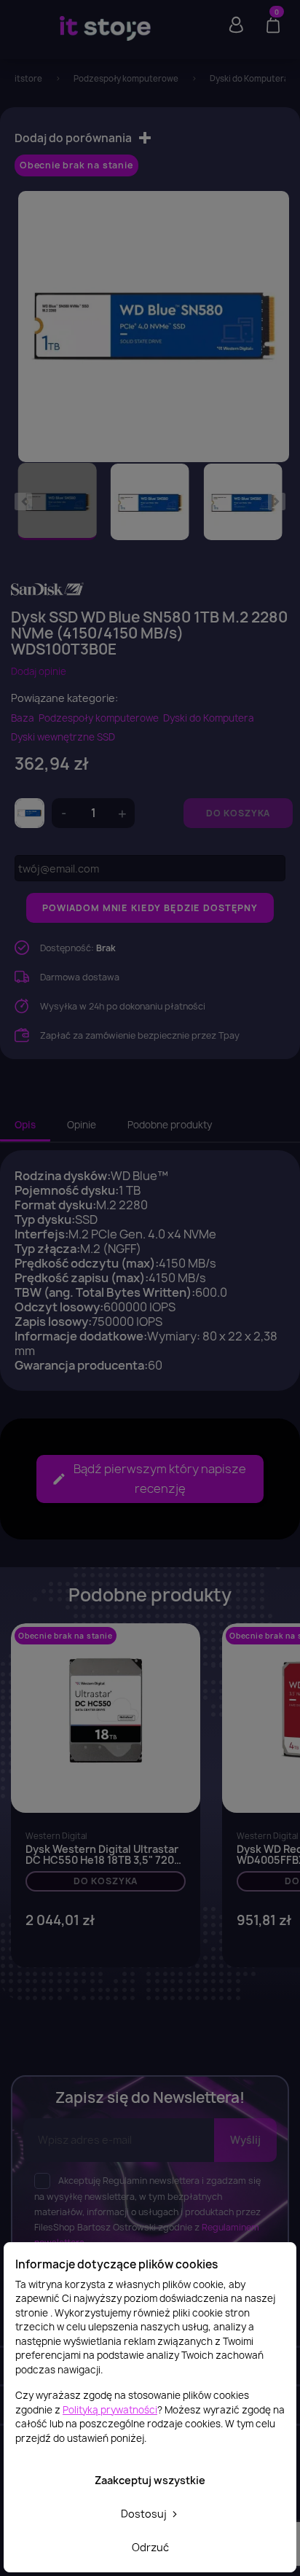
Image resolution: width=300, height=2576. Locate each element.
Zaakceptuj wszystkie (150, 2480)
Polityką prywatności (110, 2410)
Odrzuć (150, 2547)
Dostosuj (145, 2514)
